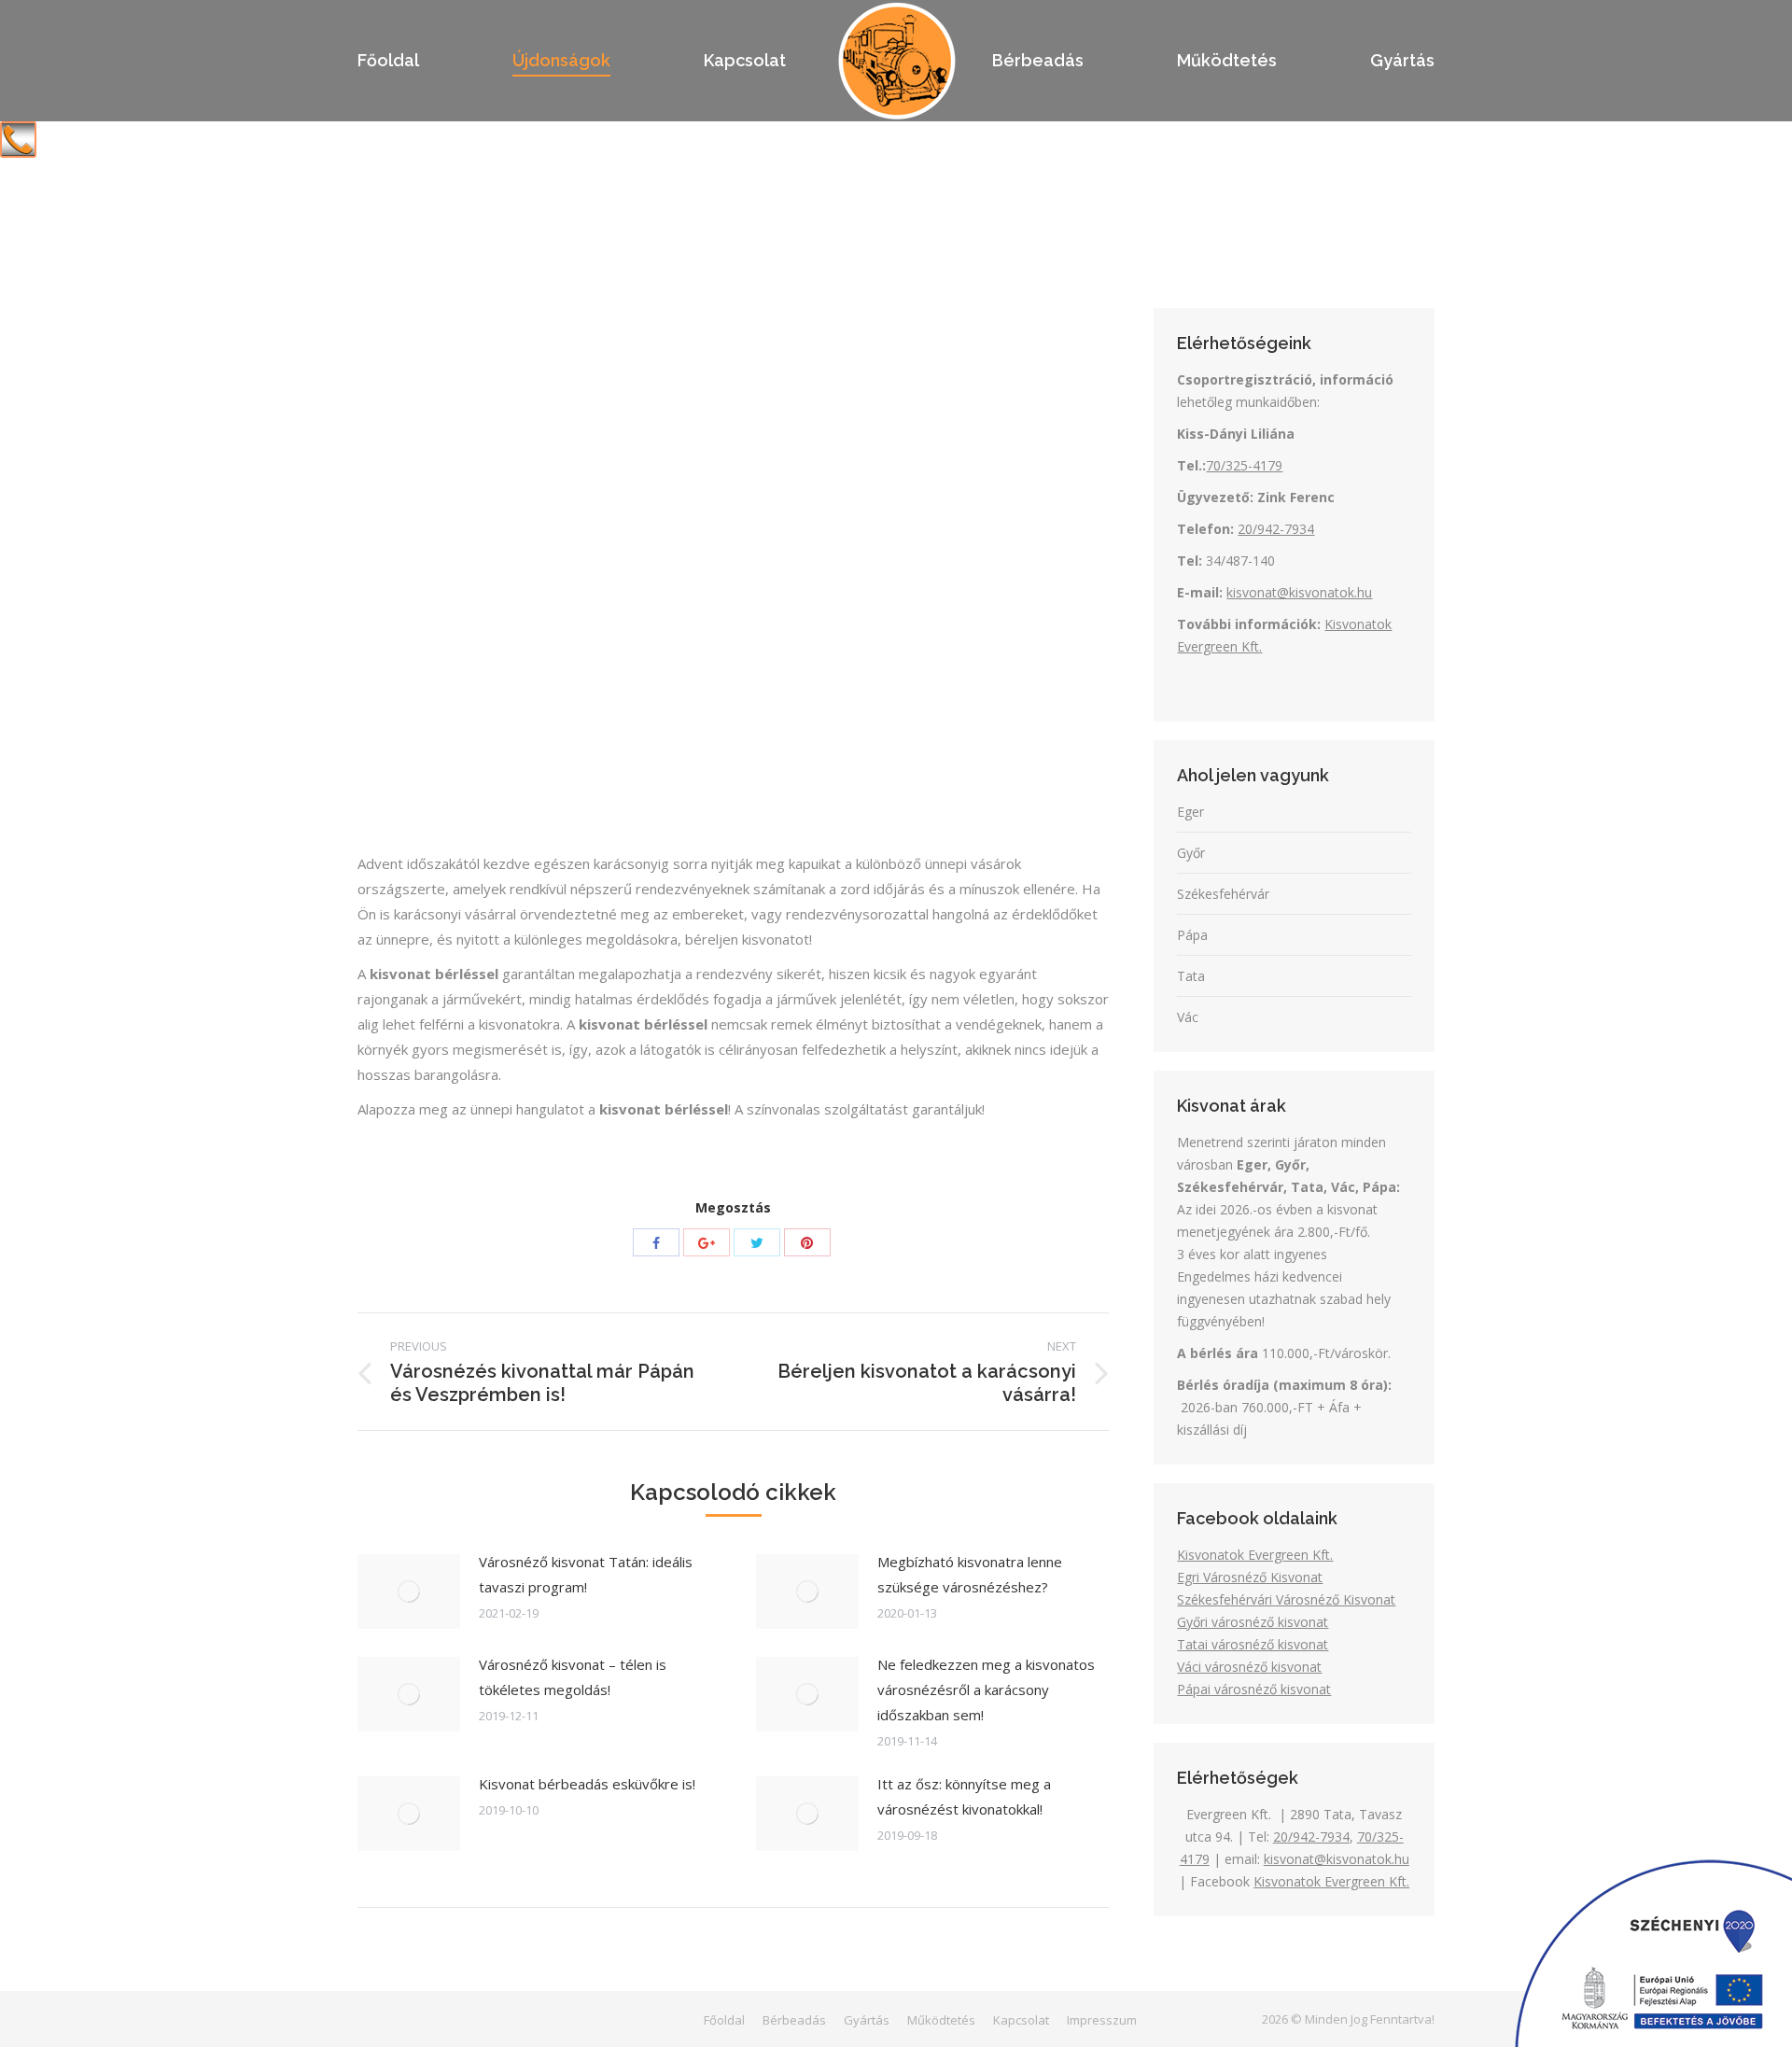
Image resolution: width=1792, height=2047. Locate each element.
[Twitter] (757, 1242)
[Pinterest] (807, 1242)
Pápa (1192, 935)
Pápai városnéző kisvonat (1254, 1689)
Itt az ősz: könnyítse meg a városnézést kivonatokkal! (964, 1796)
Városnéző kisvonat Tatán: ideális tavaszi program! (586, 1574)
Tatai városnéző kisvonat (1253, 1644)
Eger (1190, 812)
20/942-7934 (1276, 529)
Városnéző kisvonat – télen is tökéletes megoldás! (573, 1677)
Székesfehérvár (1223, 894)
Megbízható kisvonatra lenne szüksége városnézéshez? (970, 1574)
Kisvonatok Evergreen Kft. (1255, 1555)
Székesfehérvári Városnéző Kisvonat (1286, 1599)
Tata (1191, 976)
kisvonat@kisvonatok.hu (1299, 592)
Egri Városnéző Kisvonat (1250, 1577)
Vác (1188, 1017)
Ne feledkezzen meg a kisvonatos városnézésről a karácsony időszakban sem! (986, 1689)
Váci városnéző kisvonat (1249, 1667)
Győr (1191, 853)
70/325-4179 (1244, 465)
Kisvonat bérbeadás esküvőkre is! (587, 1784)
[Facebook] (656, 1242)
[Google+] (707, 1242)
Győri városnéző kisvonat (1253, 1622)
